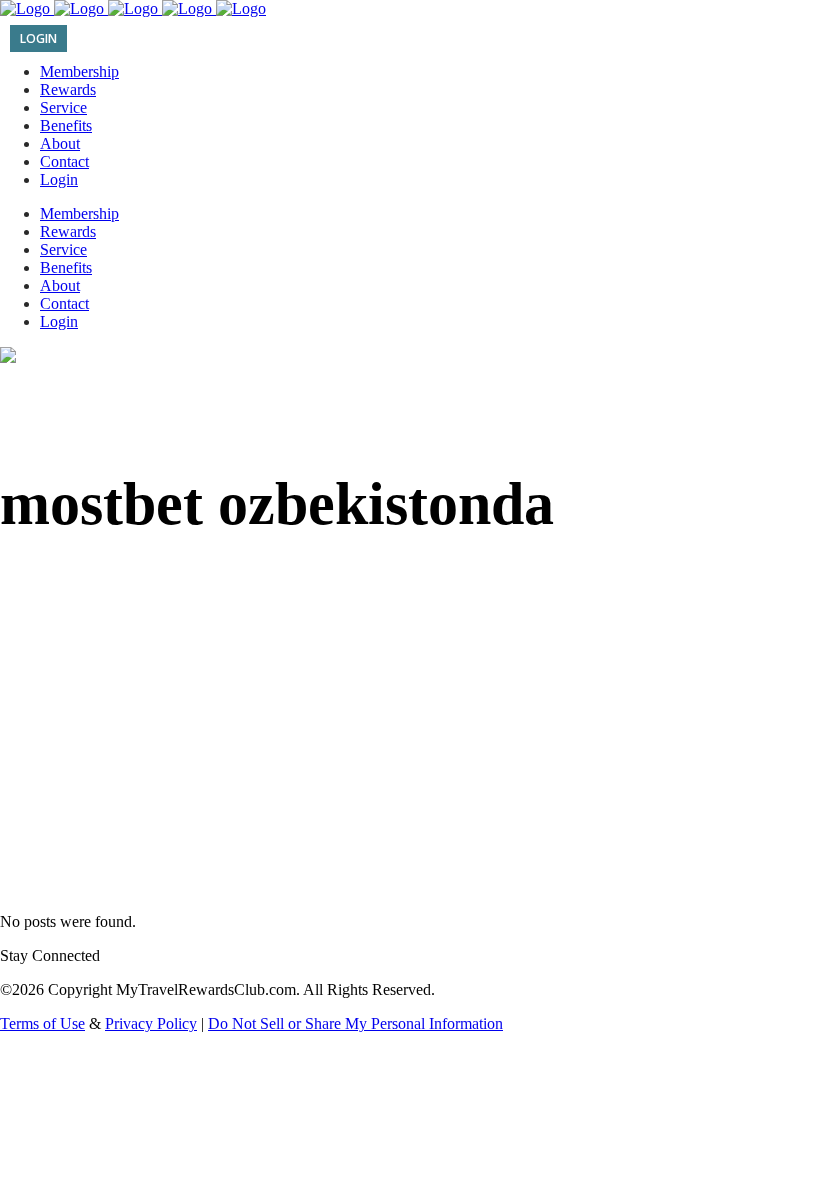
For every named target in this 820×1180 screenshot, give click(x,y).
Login (38, 38)
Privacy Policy (151, 1023)
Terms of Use (42, 1023)
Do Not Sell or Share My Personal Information (355, 1023)
